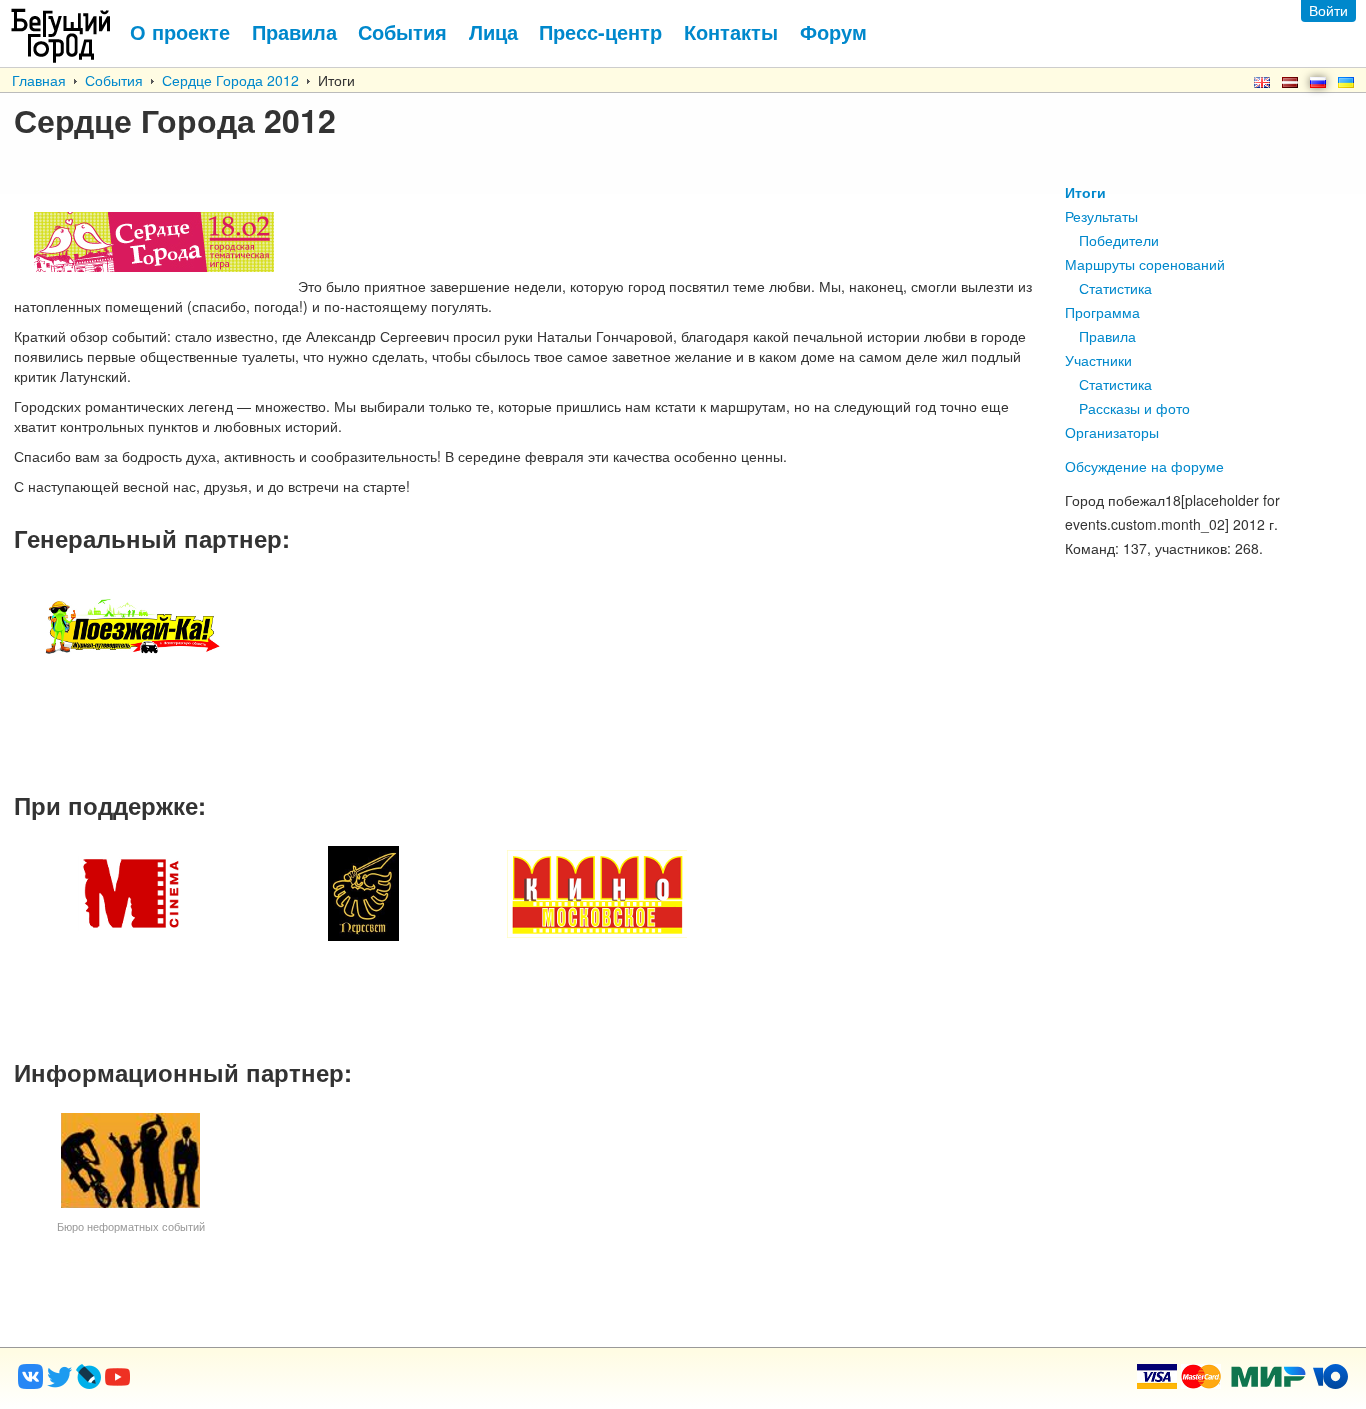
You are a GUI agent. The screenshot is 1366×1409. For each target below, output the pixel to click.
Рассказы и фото (1134, 408)
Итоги (1085, 192)
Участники (1098, 360)
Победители (1119, 240)
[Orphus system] (199, 1383)
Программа (1102, 312)
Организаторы (1112, 432)
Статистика (1115, 288)
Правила (1107, 336)
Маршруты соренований (1145, 264)
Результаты (1101, 216)
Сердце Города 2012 (230, 80)
